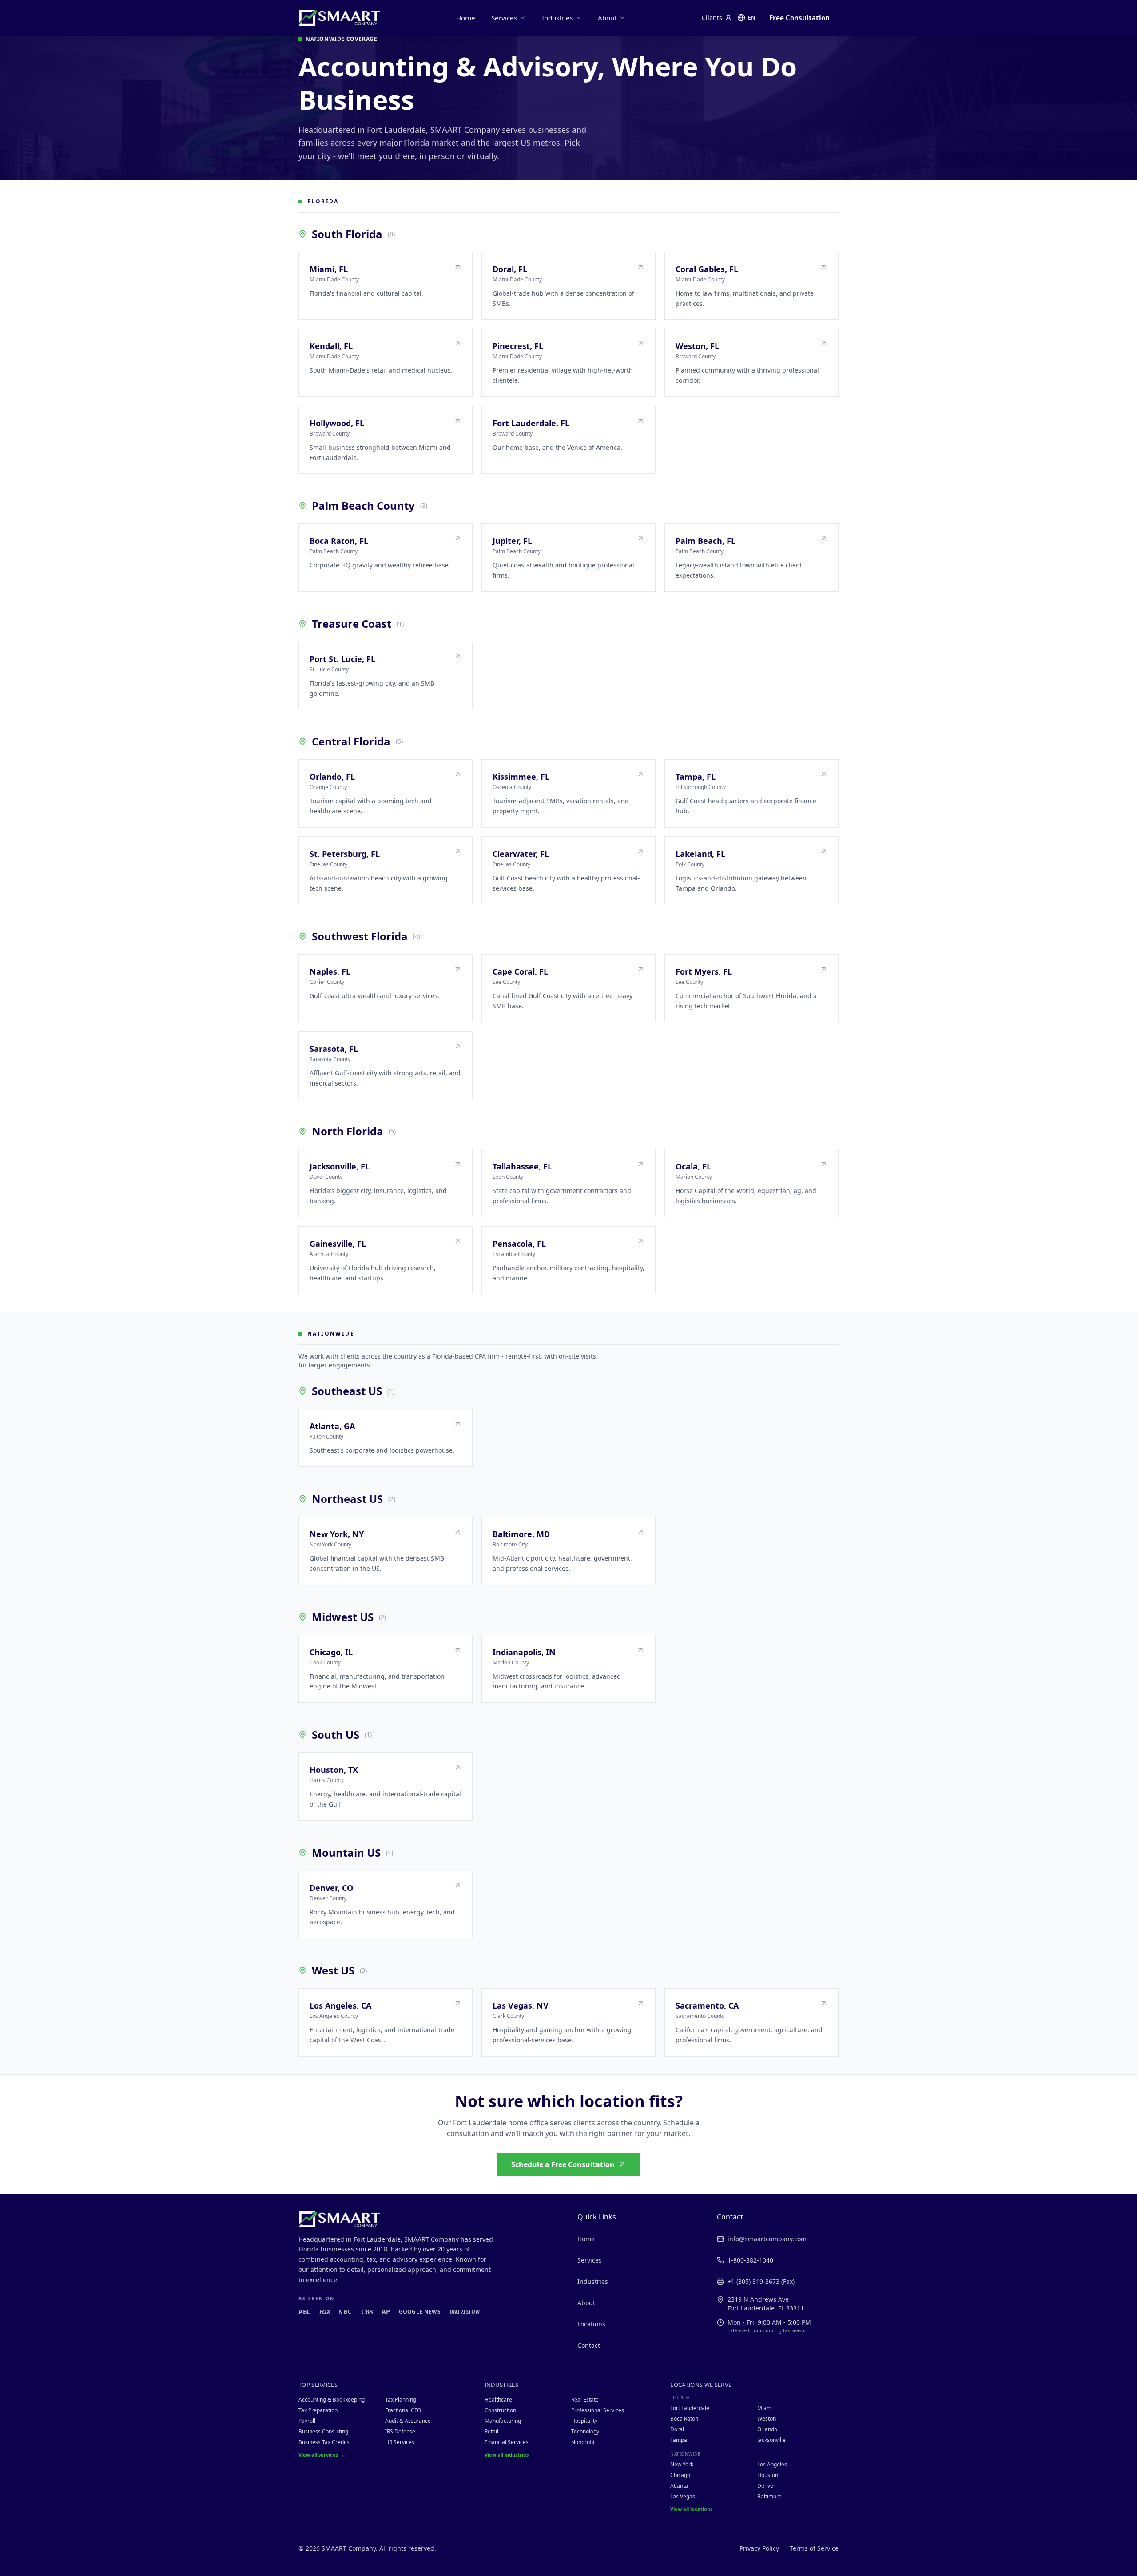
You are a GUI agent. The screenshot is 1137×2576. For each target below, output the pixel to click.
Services (504, 18)
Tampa (679, 2440)
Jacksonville (771, 2440)
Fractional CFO (403, 2410)
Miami (765, 2408)
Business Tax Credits (324, 2442)
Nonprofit (583, 2442)
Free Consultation (799, 18)
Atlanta (679, 2486)
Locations (591, 2324)
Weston (767, 2419)
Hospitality (584, 2421)
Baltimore (769, 2496)
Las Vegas (683, 2496)
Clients (712, 18)
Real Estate (585, 2400)
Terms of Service (814, 2548)
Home (466, 18)
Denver (766, 2486)
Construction (500, 2410)
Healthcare (498, 2400)
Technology (585, 2431)
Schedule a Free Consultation (563, 2164)
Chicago (680, 2475)
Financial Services (507, 2442)
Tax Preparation (318, 2410)
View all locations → (694, 2509)
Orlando (767, 2429)
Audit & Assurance (408, 2421)
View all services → (321, 2455)
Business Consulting (323, 2431)
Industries (557, 18)
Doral (677, 2429)
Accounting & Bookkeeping (332, 2400)
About (607, 18)
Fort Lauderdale (690, 2408)
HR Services (400, 2442)
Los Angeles (772, 2464)
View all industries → (510, 2455)
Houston (768, 2475)
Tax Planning (401, 2400)
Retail (491, 2431)
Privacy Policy (759, 2548)
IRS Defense (400, 2431)
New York (682, 2464)
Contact (589, 2345)
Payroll (307, 2421)
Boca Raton (684, 2419)
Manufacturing (503, 2421)
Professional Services (598, 2410)
